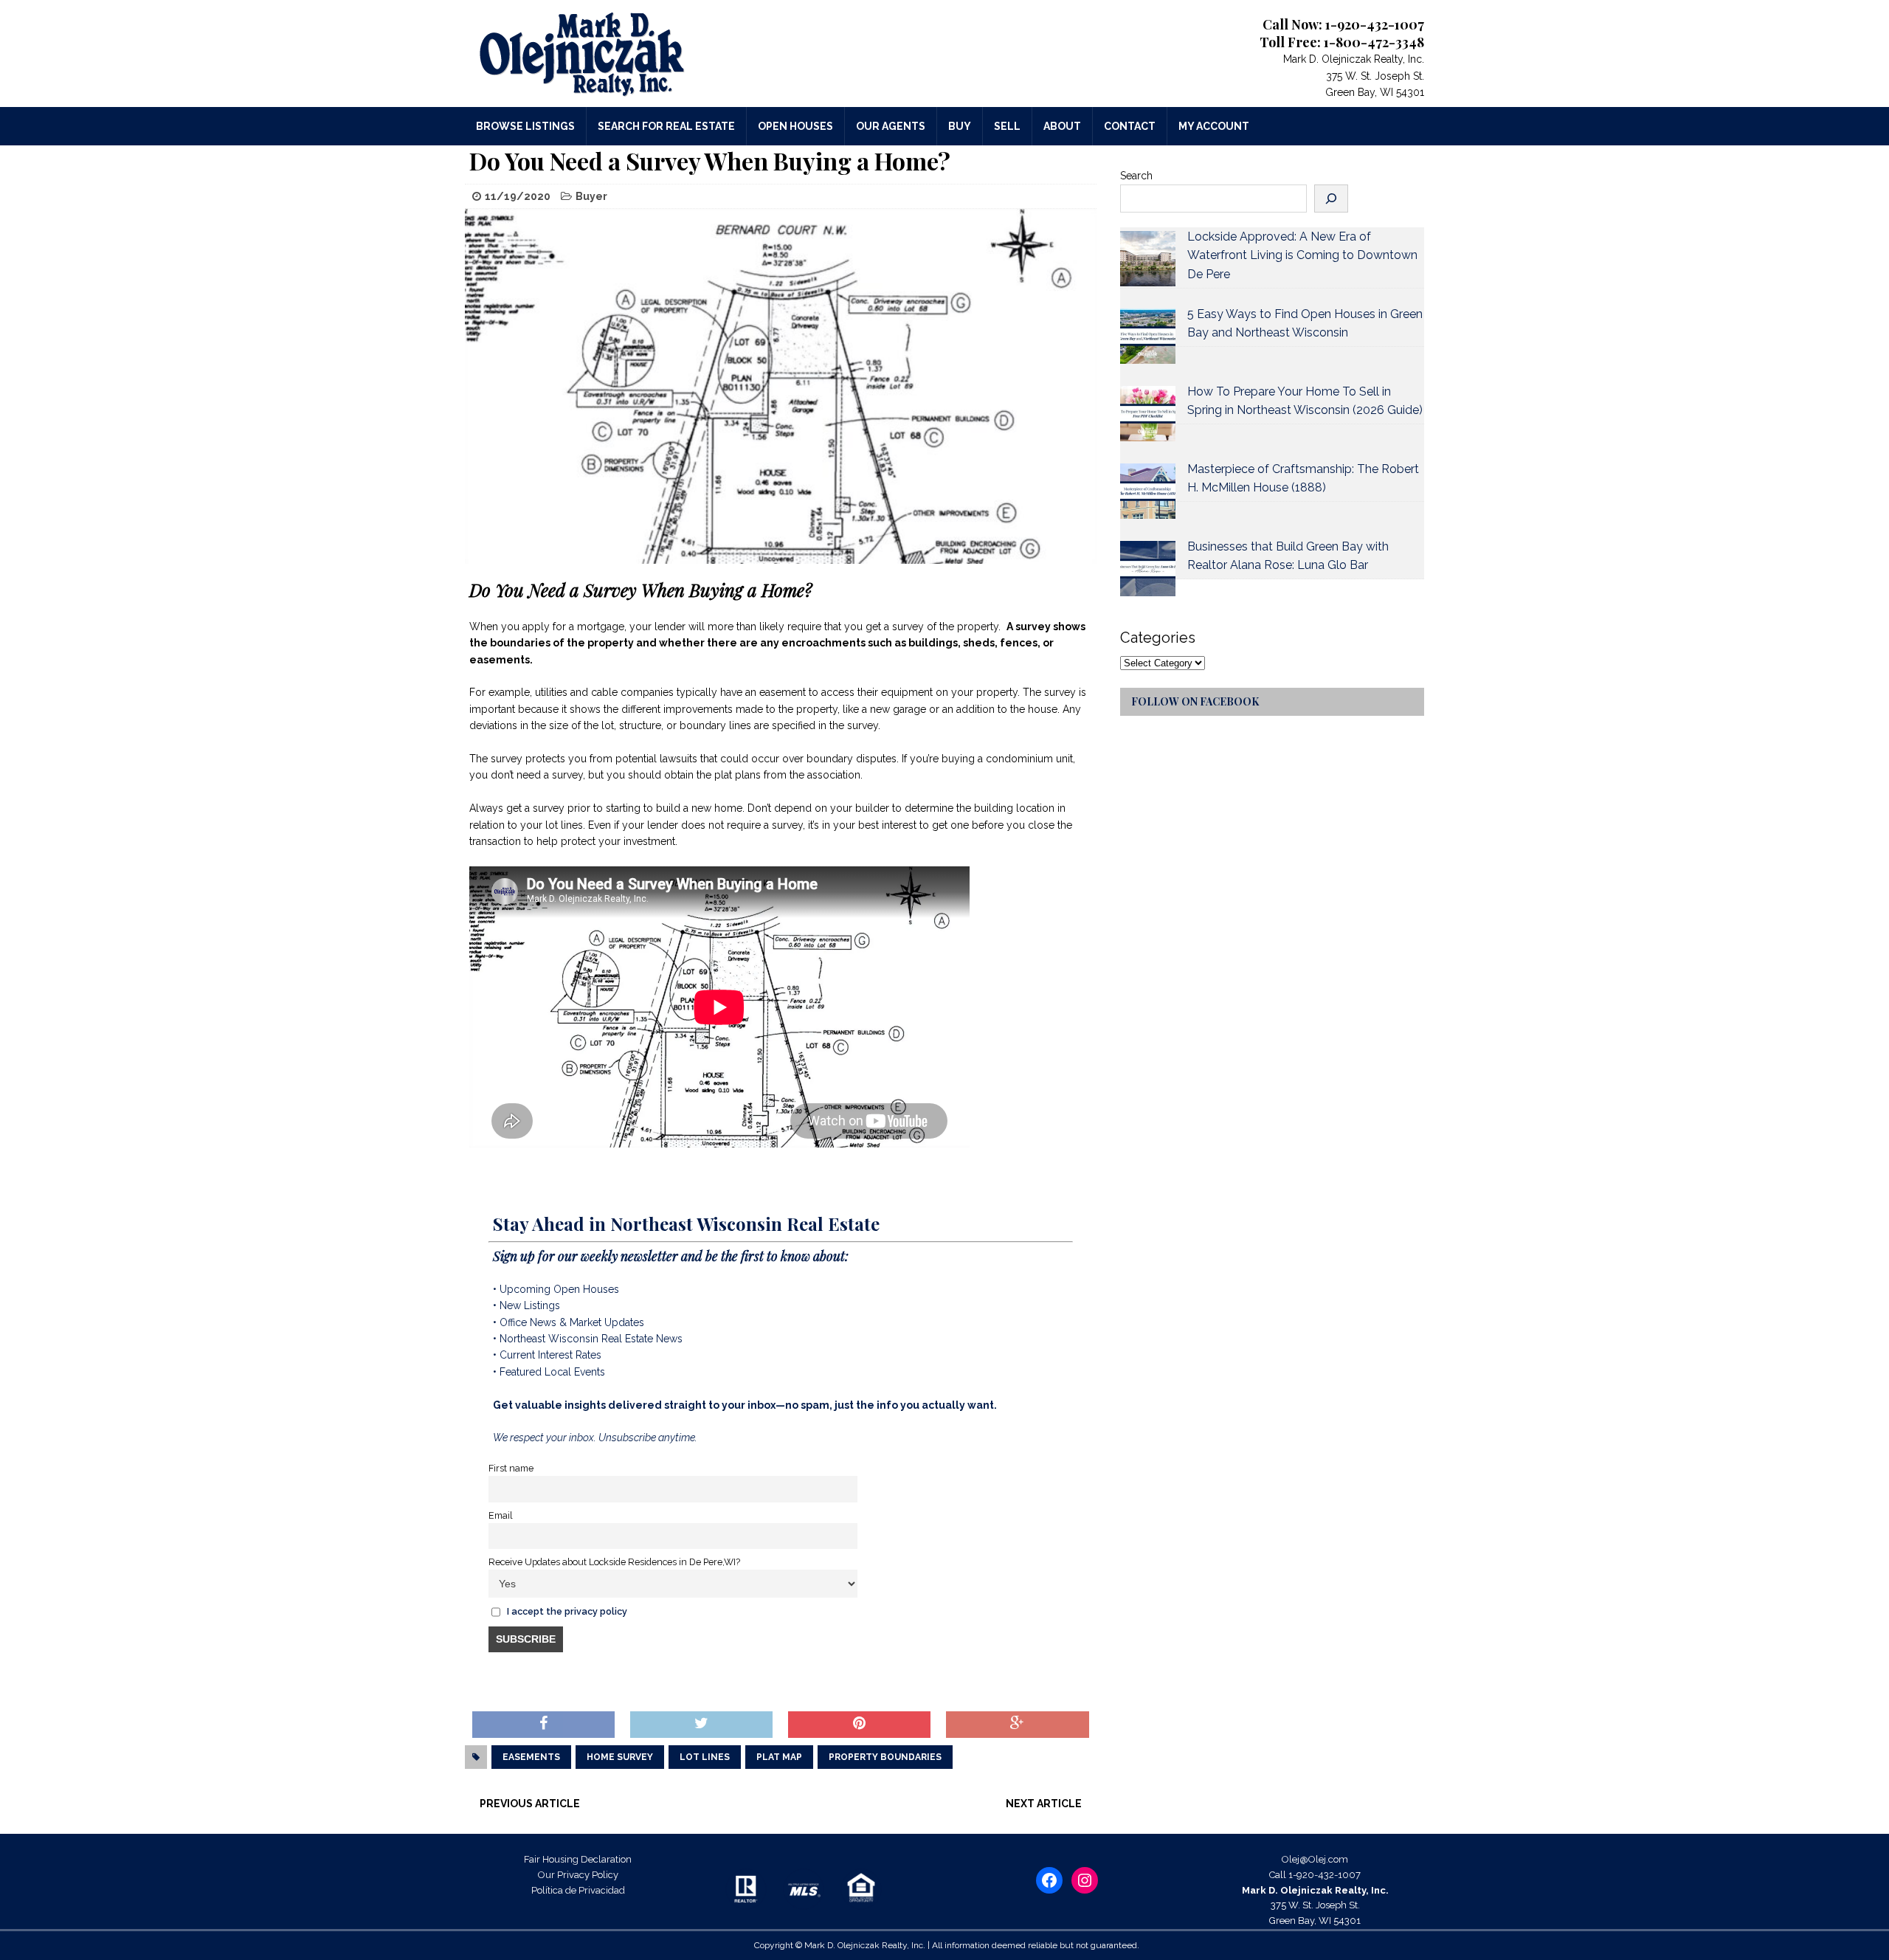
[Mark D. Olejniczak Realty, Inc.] (617, 54)
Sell (1007, 126)
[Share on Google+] (1017, 1725)
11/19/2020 (518, 196)
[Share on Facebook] (543, 1725)
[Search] (1331, 199)
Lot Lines (705, 1757)
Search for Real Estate (666, 126)
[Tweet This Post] (701, 1725)
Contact (1130, 126)
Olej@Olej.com (1315, 1859)
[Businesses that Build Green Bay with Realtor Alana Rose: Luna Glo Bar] (1148, 569)
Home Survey (620, 1757)
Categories (1158, 638)
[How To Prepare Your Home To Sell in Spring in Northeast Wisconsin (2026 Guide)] (1148, 414)
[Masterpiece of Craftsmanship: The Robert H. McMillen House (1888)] (1148, 491)
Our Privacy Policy (578, 1875)
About (1062, 126)
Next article (1044, 1804)
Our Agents (891, 126)
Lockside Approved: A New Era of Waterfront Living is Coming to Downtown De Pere (1302, 255)
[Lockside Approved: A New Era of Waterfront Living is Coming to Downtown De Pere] (1148, 259)
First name (511, 1468)
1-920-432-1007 (1325, 1875)
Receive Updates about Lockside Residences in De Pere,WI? (614, 1562)
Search (1136, 176)
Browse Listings (525, 126)
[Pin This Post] (859, 1725)
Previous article (530, 1804)
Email (501, 1515)
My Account (1214, 126)
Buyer (591, 196)
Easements (531, 1757)
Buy (960, 126)
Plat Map (779, 1757)
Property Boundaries (885, 1757)
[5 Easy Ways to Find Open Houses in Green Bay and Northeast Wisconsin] (1148, 336)
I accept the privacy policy (567, 1611)
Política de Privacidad (578, 1890)
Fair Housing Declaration (578, 1859)
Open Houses (795, 126)
